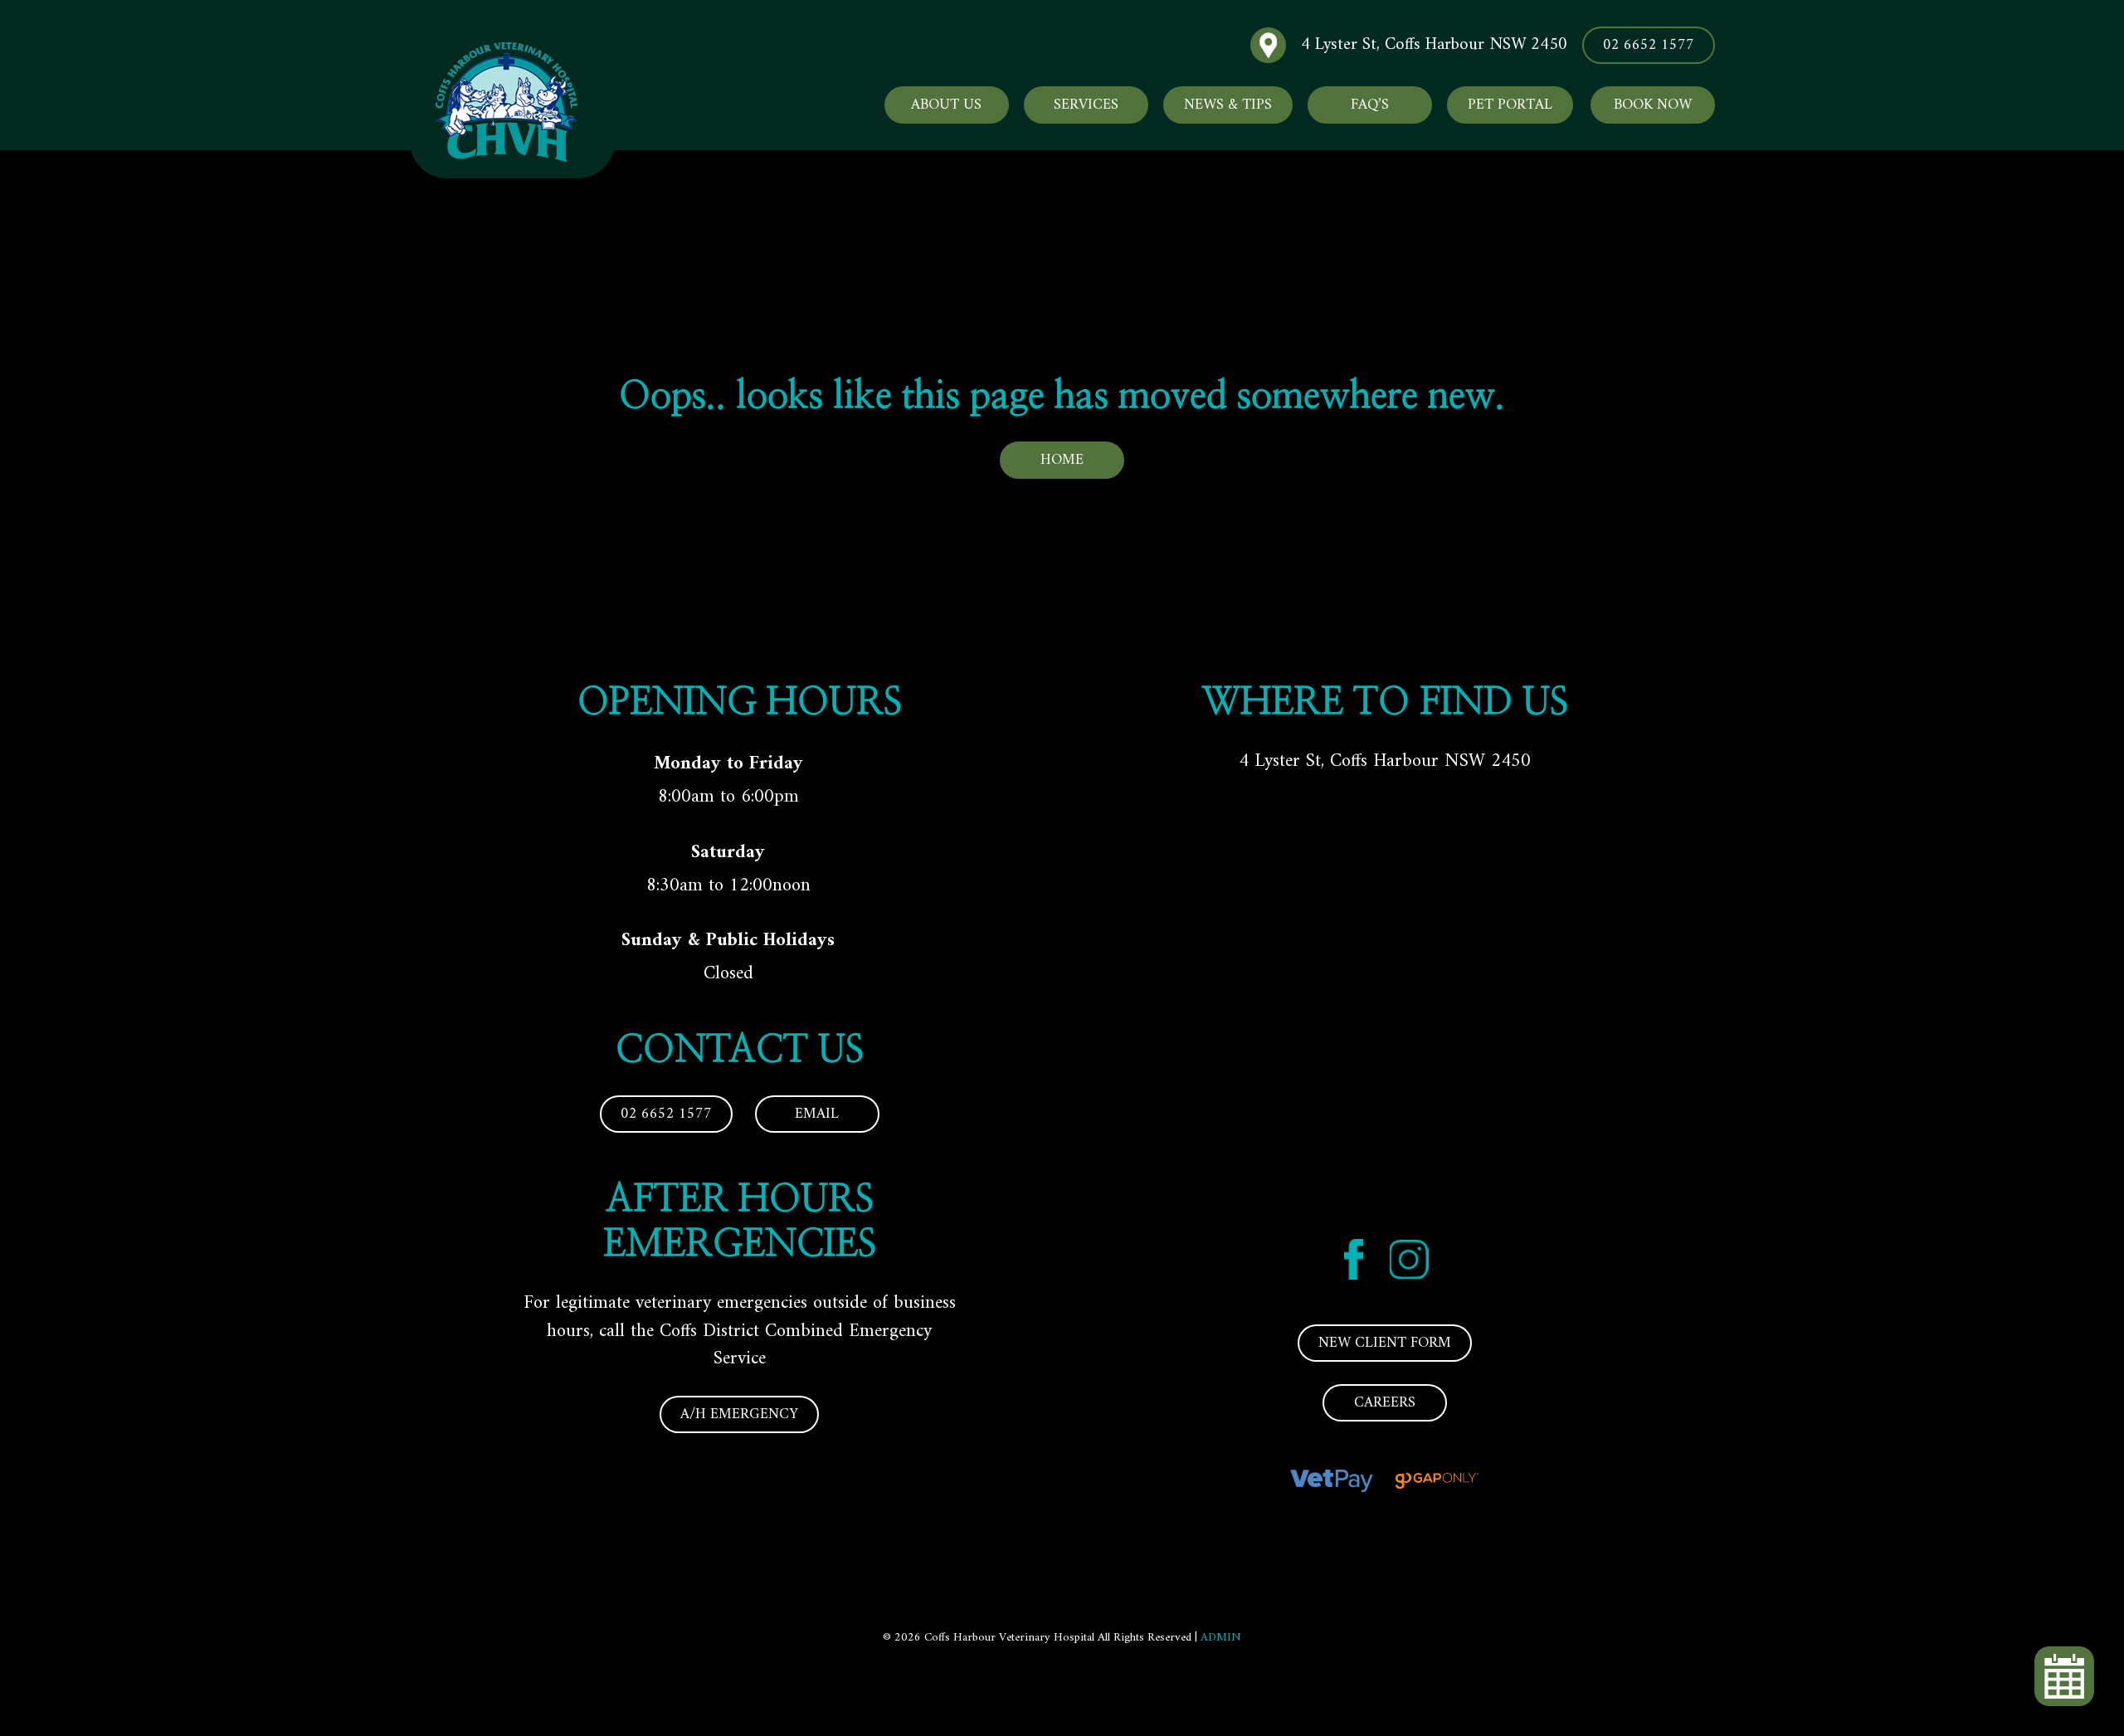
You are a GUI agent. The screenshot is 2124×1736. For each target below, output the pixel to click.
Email (817, 1114)
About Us (946, 105)
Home (1062, 460)
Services (1086, 105)
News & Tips (1228, 105)
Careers (1385, 1403)
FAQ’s (1370, 105)
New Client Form (1385, 1343)
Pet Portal (1510, 105)
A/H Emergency (739, 1414)
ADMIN (1221, 1638)
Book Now (1653, 105)
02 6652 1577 (1649, 45)
